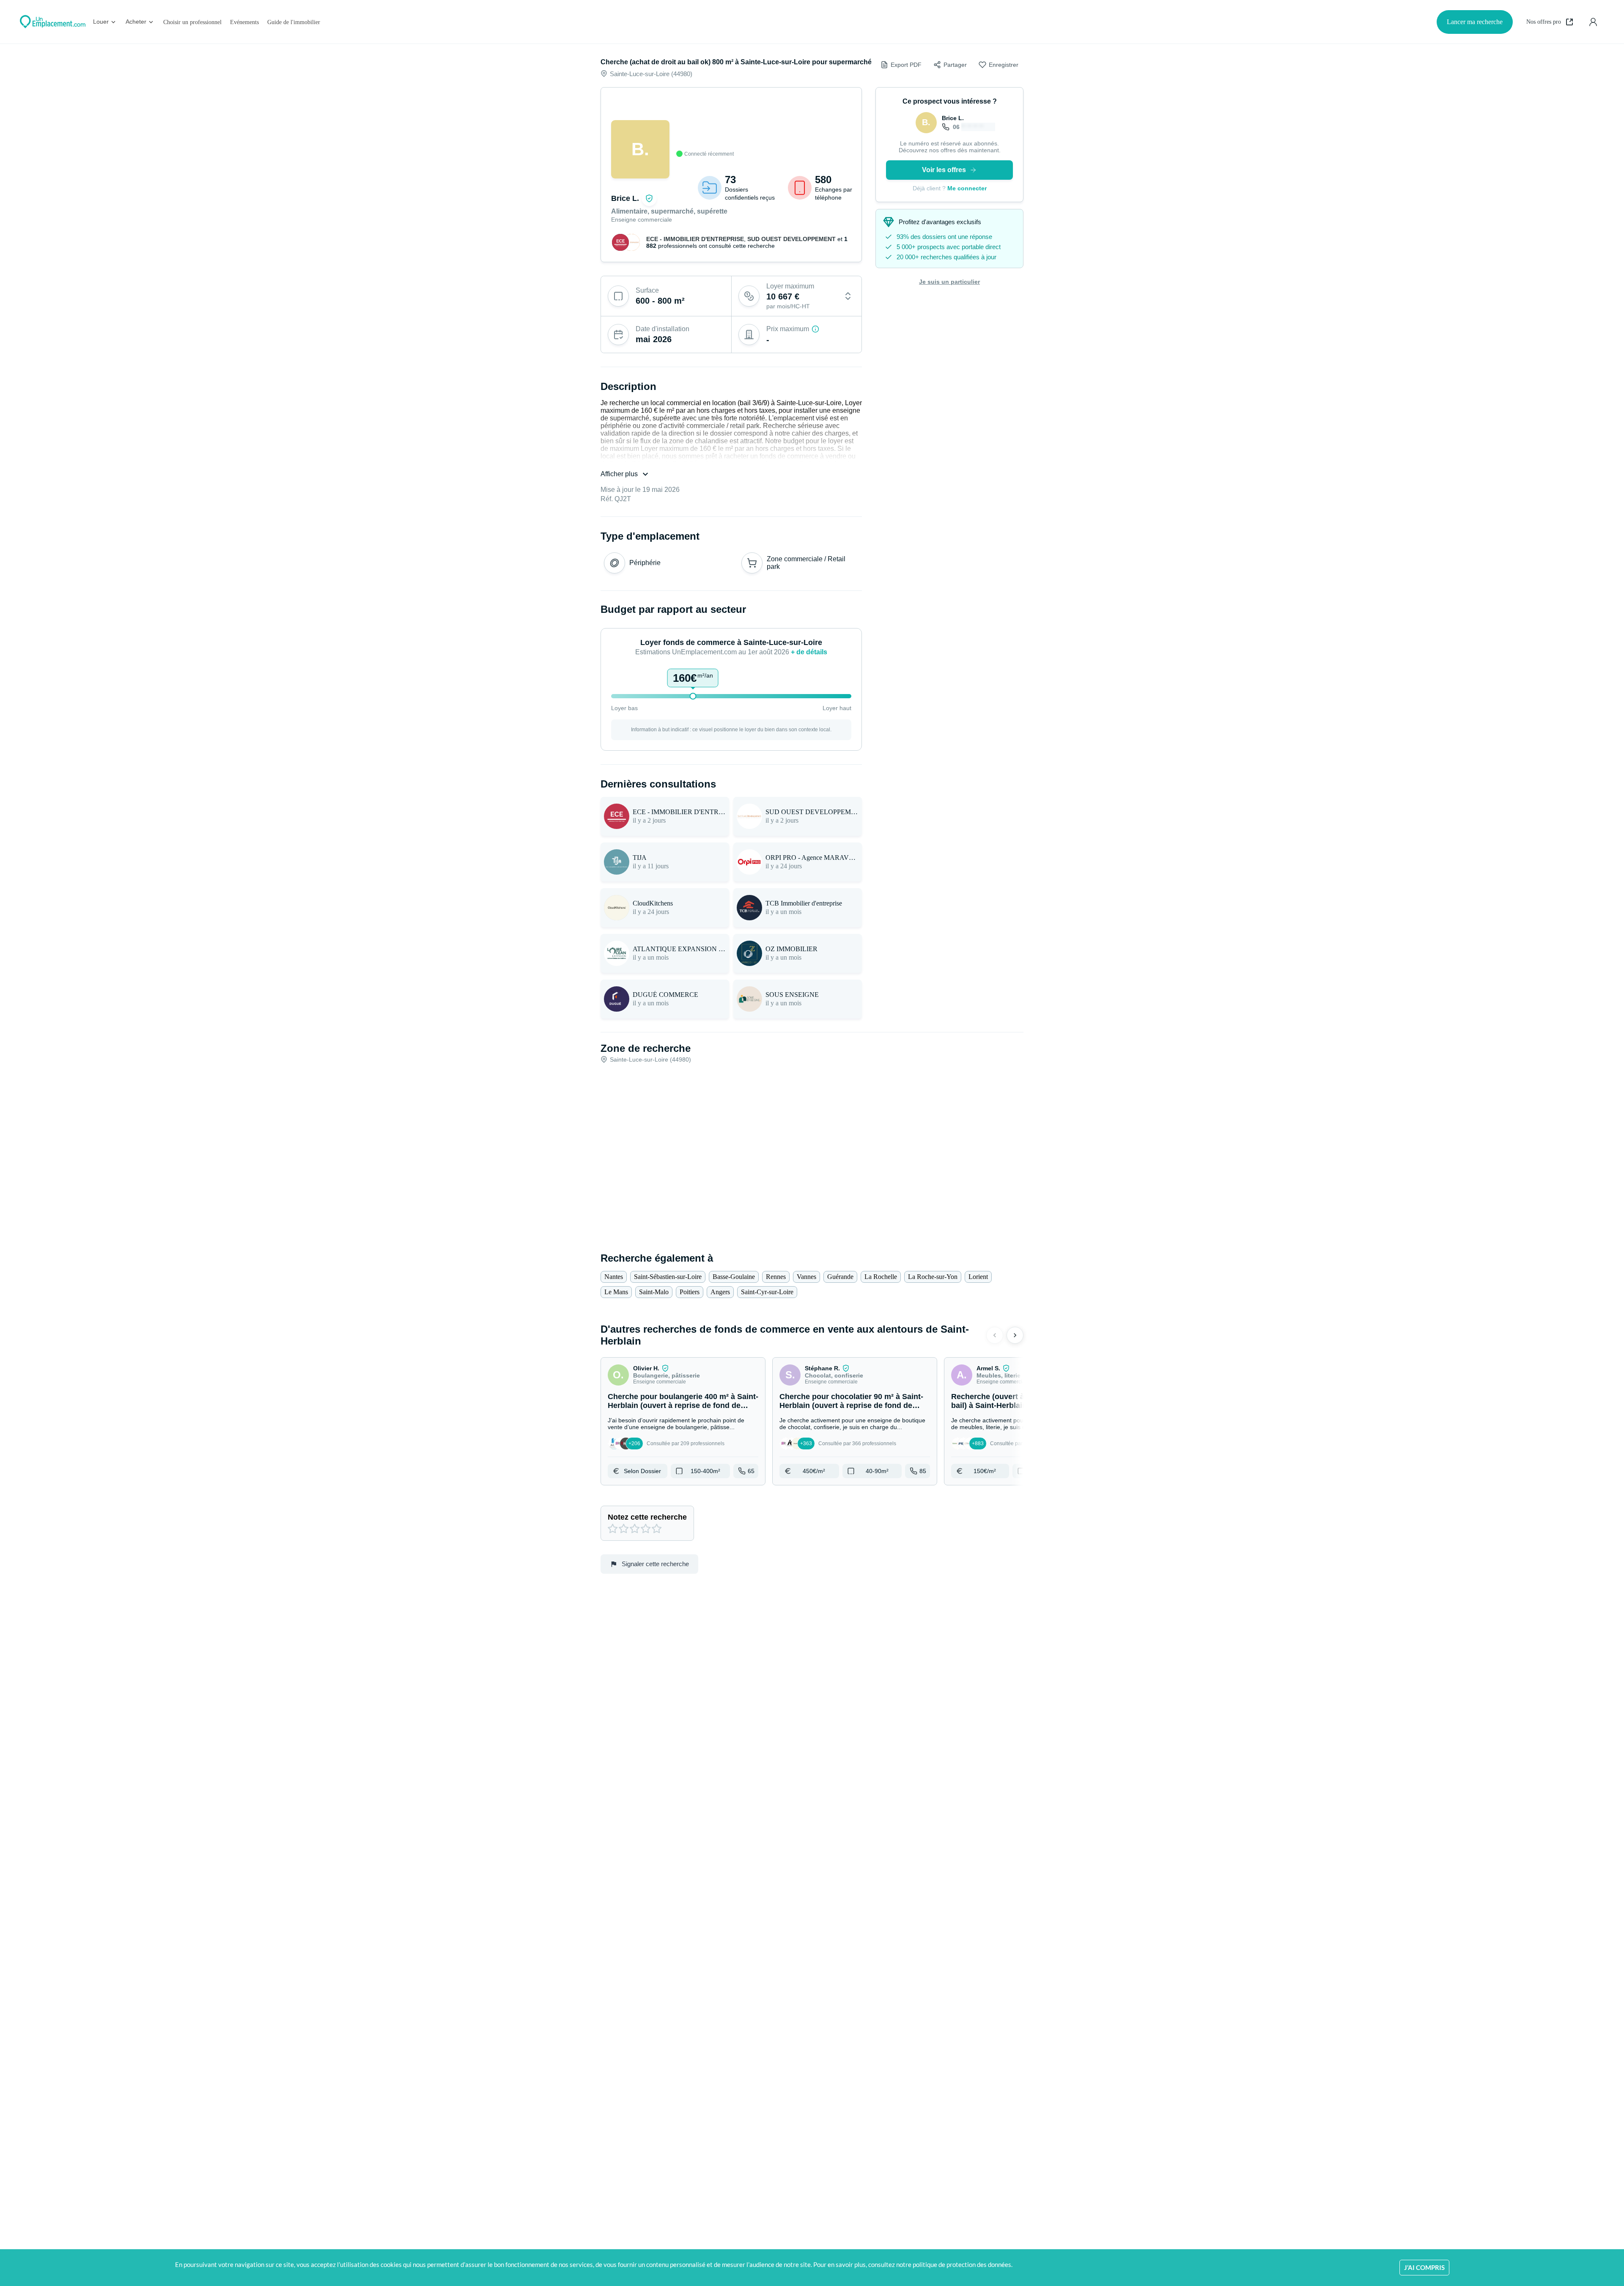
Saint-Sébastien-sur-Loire (668, 1277)
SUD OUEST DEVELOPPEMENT (792, 239)
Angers (720, 1292)
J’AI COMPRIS (1424, 2267)
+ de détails (809, 652)
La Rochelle (881, 1277)
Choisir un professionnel (192, 22)
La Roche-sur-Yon (933, 1277)
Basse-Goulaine (734, 1277)
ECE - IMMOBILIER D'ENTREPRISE (695, 239)
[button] (683, 1421)
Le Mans (616, 1292)
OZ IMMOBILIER (791, 949)
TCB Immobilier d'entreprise (804, 903)
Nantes (614, 1277)
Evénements (244, 22)
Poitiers (690, 1292)
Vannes (807, 1277)
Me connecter (967, 188)
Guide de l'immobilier (294, 22)
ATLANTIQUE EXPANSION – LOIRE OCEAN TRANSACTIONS (679, 949)
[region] (731, 126)
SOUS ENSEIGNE (792, 995)
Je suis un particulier (949, 282)
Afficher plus (619, 474)
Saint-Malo (654, 1292)
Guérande (840, 1277)
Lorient (978, 1277)
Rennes (776, 1277)
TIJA (640, 858)
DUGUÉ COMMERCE (665, 995)
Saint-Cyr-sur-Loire (767, 1292)
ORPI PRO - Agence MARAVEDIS (812, 858)
